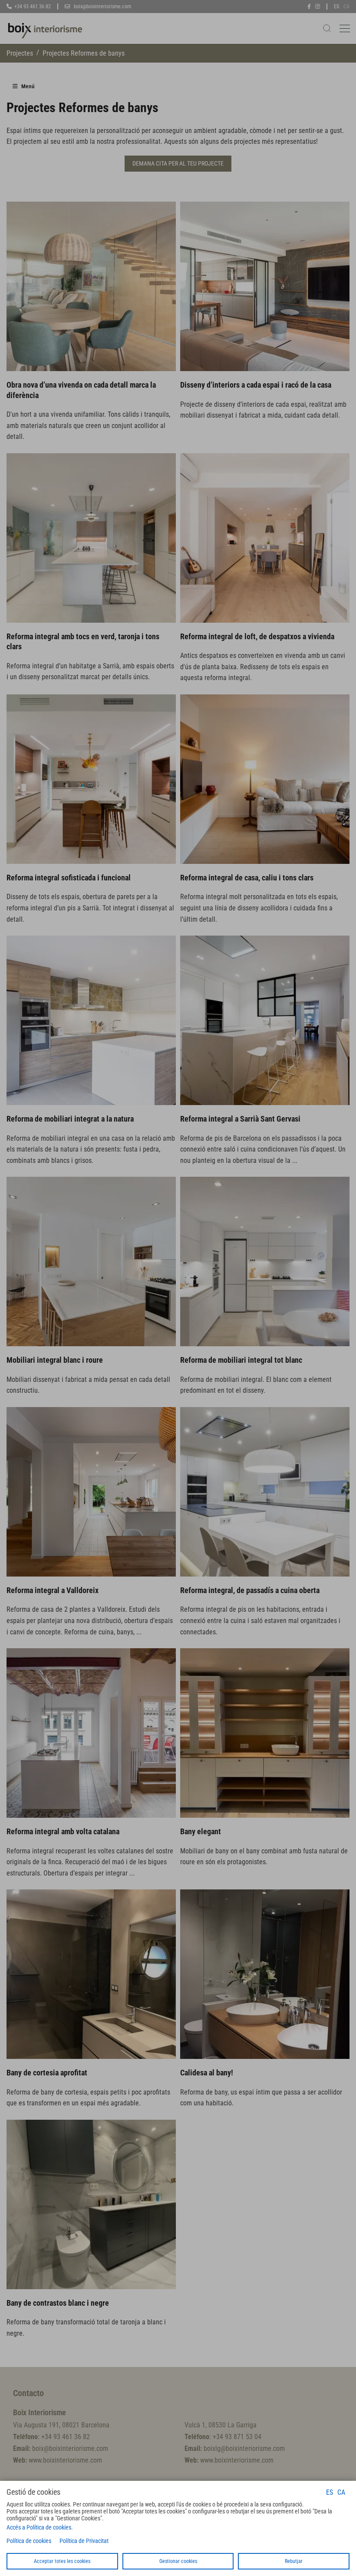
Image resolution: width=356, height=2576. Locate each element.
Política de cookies (29, 2541)
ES (330, 2492)
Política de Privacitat (84, 2541)
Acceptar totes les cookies (62, 2561)
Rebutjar (294, 2561)
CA (341, 2492)
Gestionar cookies (178, 2561)
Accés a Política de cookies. (40, 2527)
